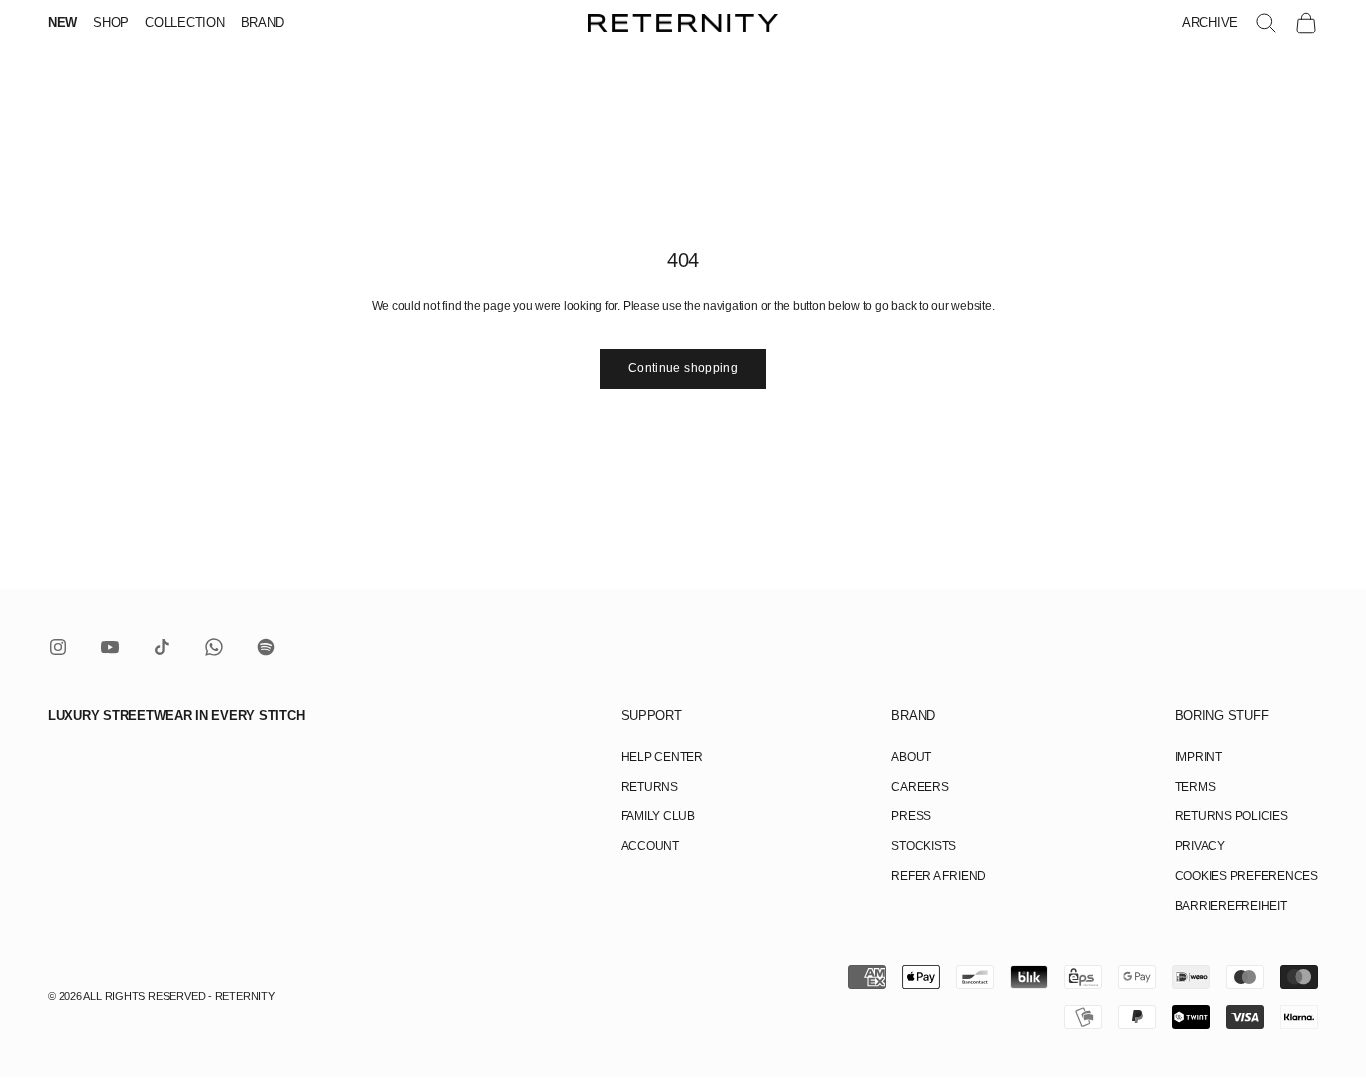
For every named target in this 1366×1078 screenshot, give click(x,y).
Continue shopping (683, 368)
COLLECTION (184, 22)
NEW (62, 22)
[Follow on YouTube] (110, 647)
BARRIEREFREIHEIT (1231, 906)
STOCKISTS (923, 846)
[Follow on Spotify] (266, 647)
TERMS (1195, 787)
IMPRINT (1198, 757)
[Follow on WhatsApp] (214, 647)
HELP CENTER (662, 757)
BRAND (263, 22)
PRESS (911, 816)
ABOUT (911, 757)
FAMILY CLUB (658, 816)
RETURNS (649, 787)
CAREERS (919, 787)
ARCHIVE (1210, 22)
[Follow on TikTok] (162, 647)
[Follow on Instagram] (58, 647)
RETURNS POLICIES (1231, 816)
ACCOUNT (650, 846)
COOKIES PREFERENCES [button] (1246, 876)
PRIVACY (1200, 846)
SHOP (111, 22)
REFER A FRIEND (938, 876)
